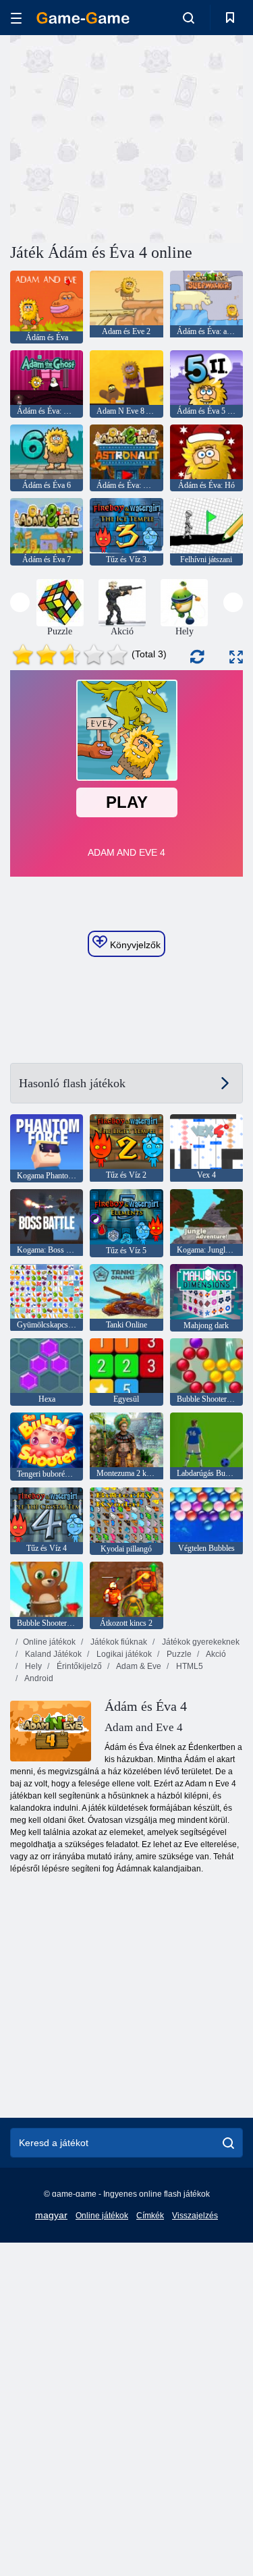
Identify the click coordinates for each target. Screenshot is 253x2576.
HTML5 (189, 1666)
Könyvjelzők (134, 945)
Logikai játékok (123, 1654)
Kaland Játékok (52, 1654)
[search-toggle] (189, 18)
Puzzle (178, 1654)
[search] (228, 2143)
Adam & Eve (138, 1666)
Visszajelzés (195, 2216)
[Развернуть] (236, 657)
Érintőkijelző (78, 1666)
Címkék (150, 2216)
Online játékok (49, 1642)
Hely (32, 1666)
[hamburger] (16, 18)
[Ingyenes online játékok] (83, 18)
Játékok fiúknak (118, 1642)
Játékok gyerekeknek (200, 1642)
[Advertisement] (124, 137)
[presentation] (20, 602)
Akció (215, 1654)
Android (38, 1678)
